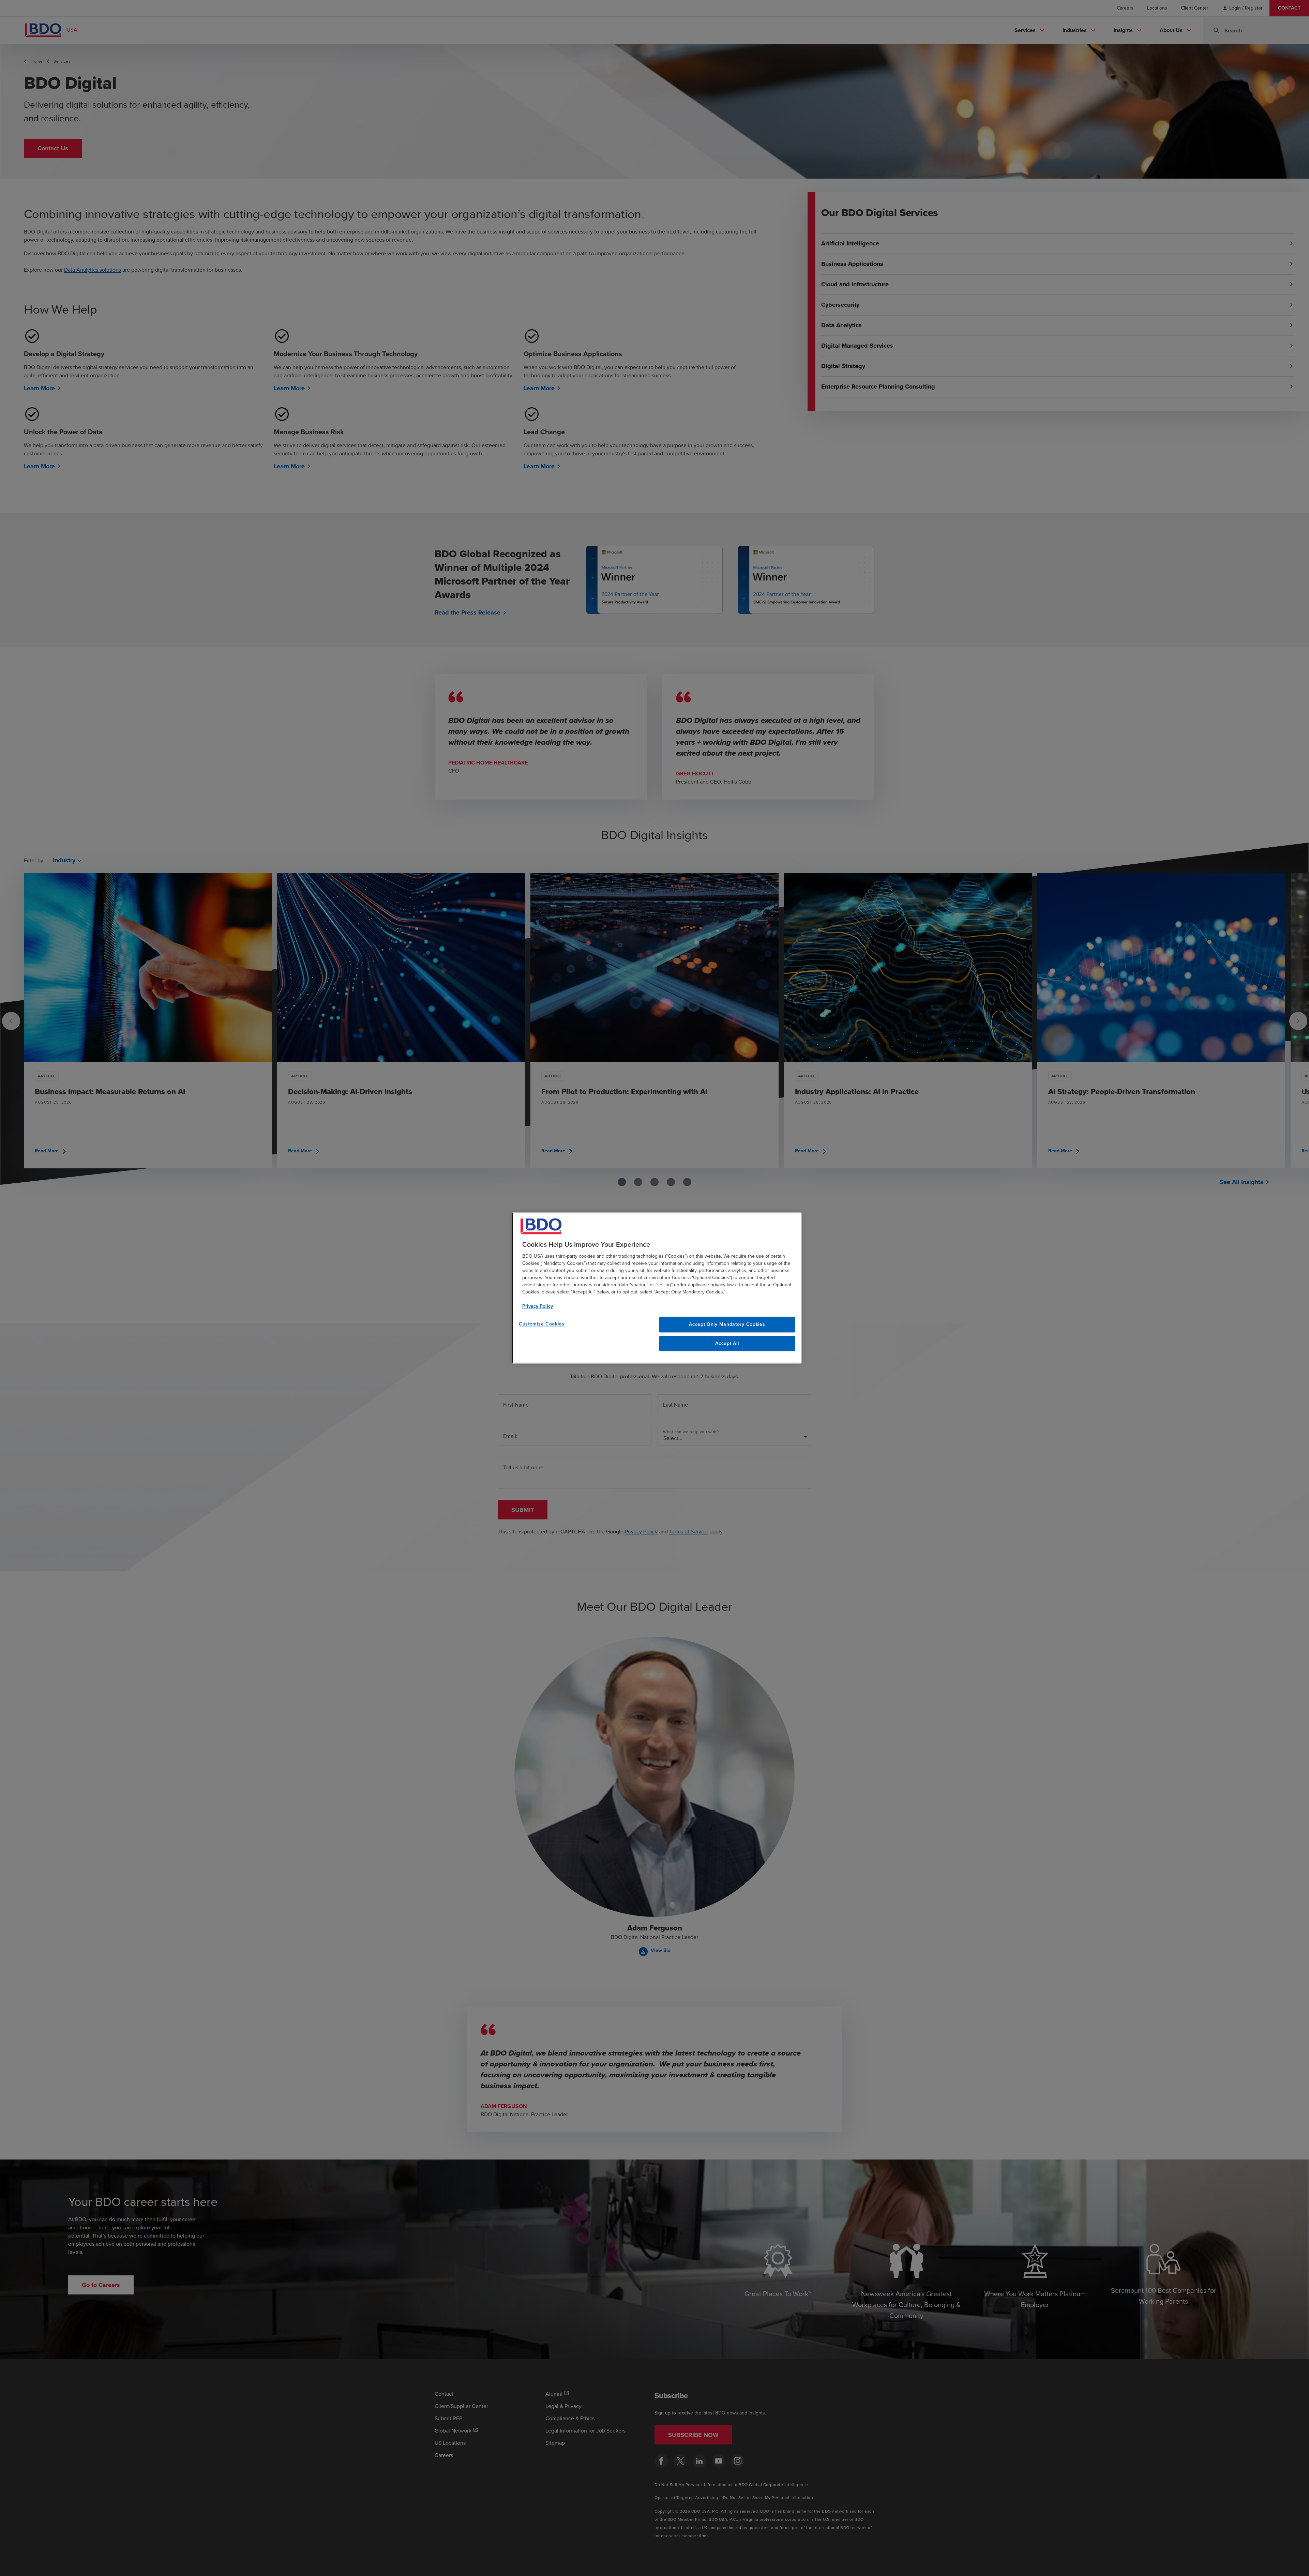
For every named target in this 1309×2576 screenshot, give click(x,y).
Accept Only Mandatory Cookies (727, 1324)
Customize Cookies (542, 1324)
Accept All (727, 1343)
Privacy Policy (538, 1306)
